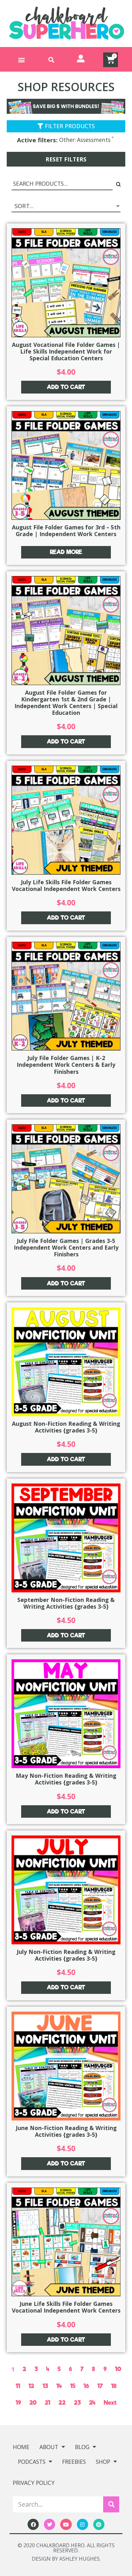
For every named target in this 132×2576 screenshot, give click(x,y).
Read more (66, 552)
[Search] (111, 2504)
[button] (21, 60)
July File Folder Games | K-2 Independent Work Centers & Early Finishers (66, 1065)
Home (21, 2447)
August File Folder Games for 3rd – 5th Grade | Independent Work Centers (66, 531)
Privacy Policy (34, 2483)
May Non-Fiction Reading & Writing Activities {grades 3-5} (66, 1779)
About (49, 2447)
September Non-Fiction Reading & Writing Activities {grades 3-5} (66, 1603)
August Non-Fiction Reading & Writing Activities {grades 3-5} (66, 1427)
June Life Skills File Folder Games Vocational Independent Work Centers (66, 2307)
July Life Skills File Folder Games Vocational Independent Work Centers (66, 885)
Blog (82, 2447)
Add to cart (66, 387)
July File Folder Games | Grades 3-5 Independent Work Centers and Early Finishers (66, 1247)
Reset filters (66, 159)
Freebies (74, 2462)
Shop (103, 2462)
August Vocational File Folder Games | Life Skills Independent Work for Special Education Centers (66, 351)
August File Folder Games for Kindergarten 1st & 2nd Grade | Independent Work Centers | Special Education (66, 703)
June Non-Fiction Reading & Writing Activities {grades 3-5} (66, 2131)
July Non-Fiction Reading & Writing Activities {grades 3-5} (66, 1955)
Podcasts (32, 2462)
